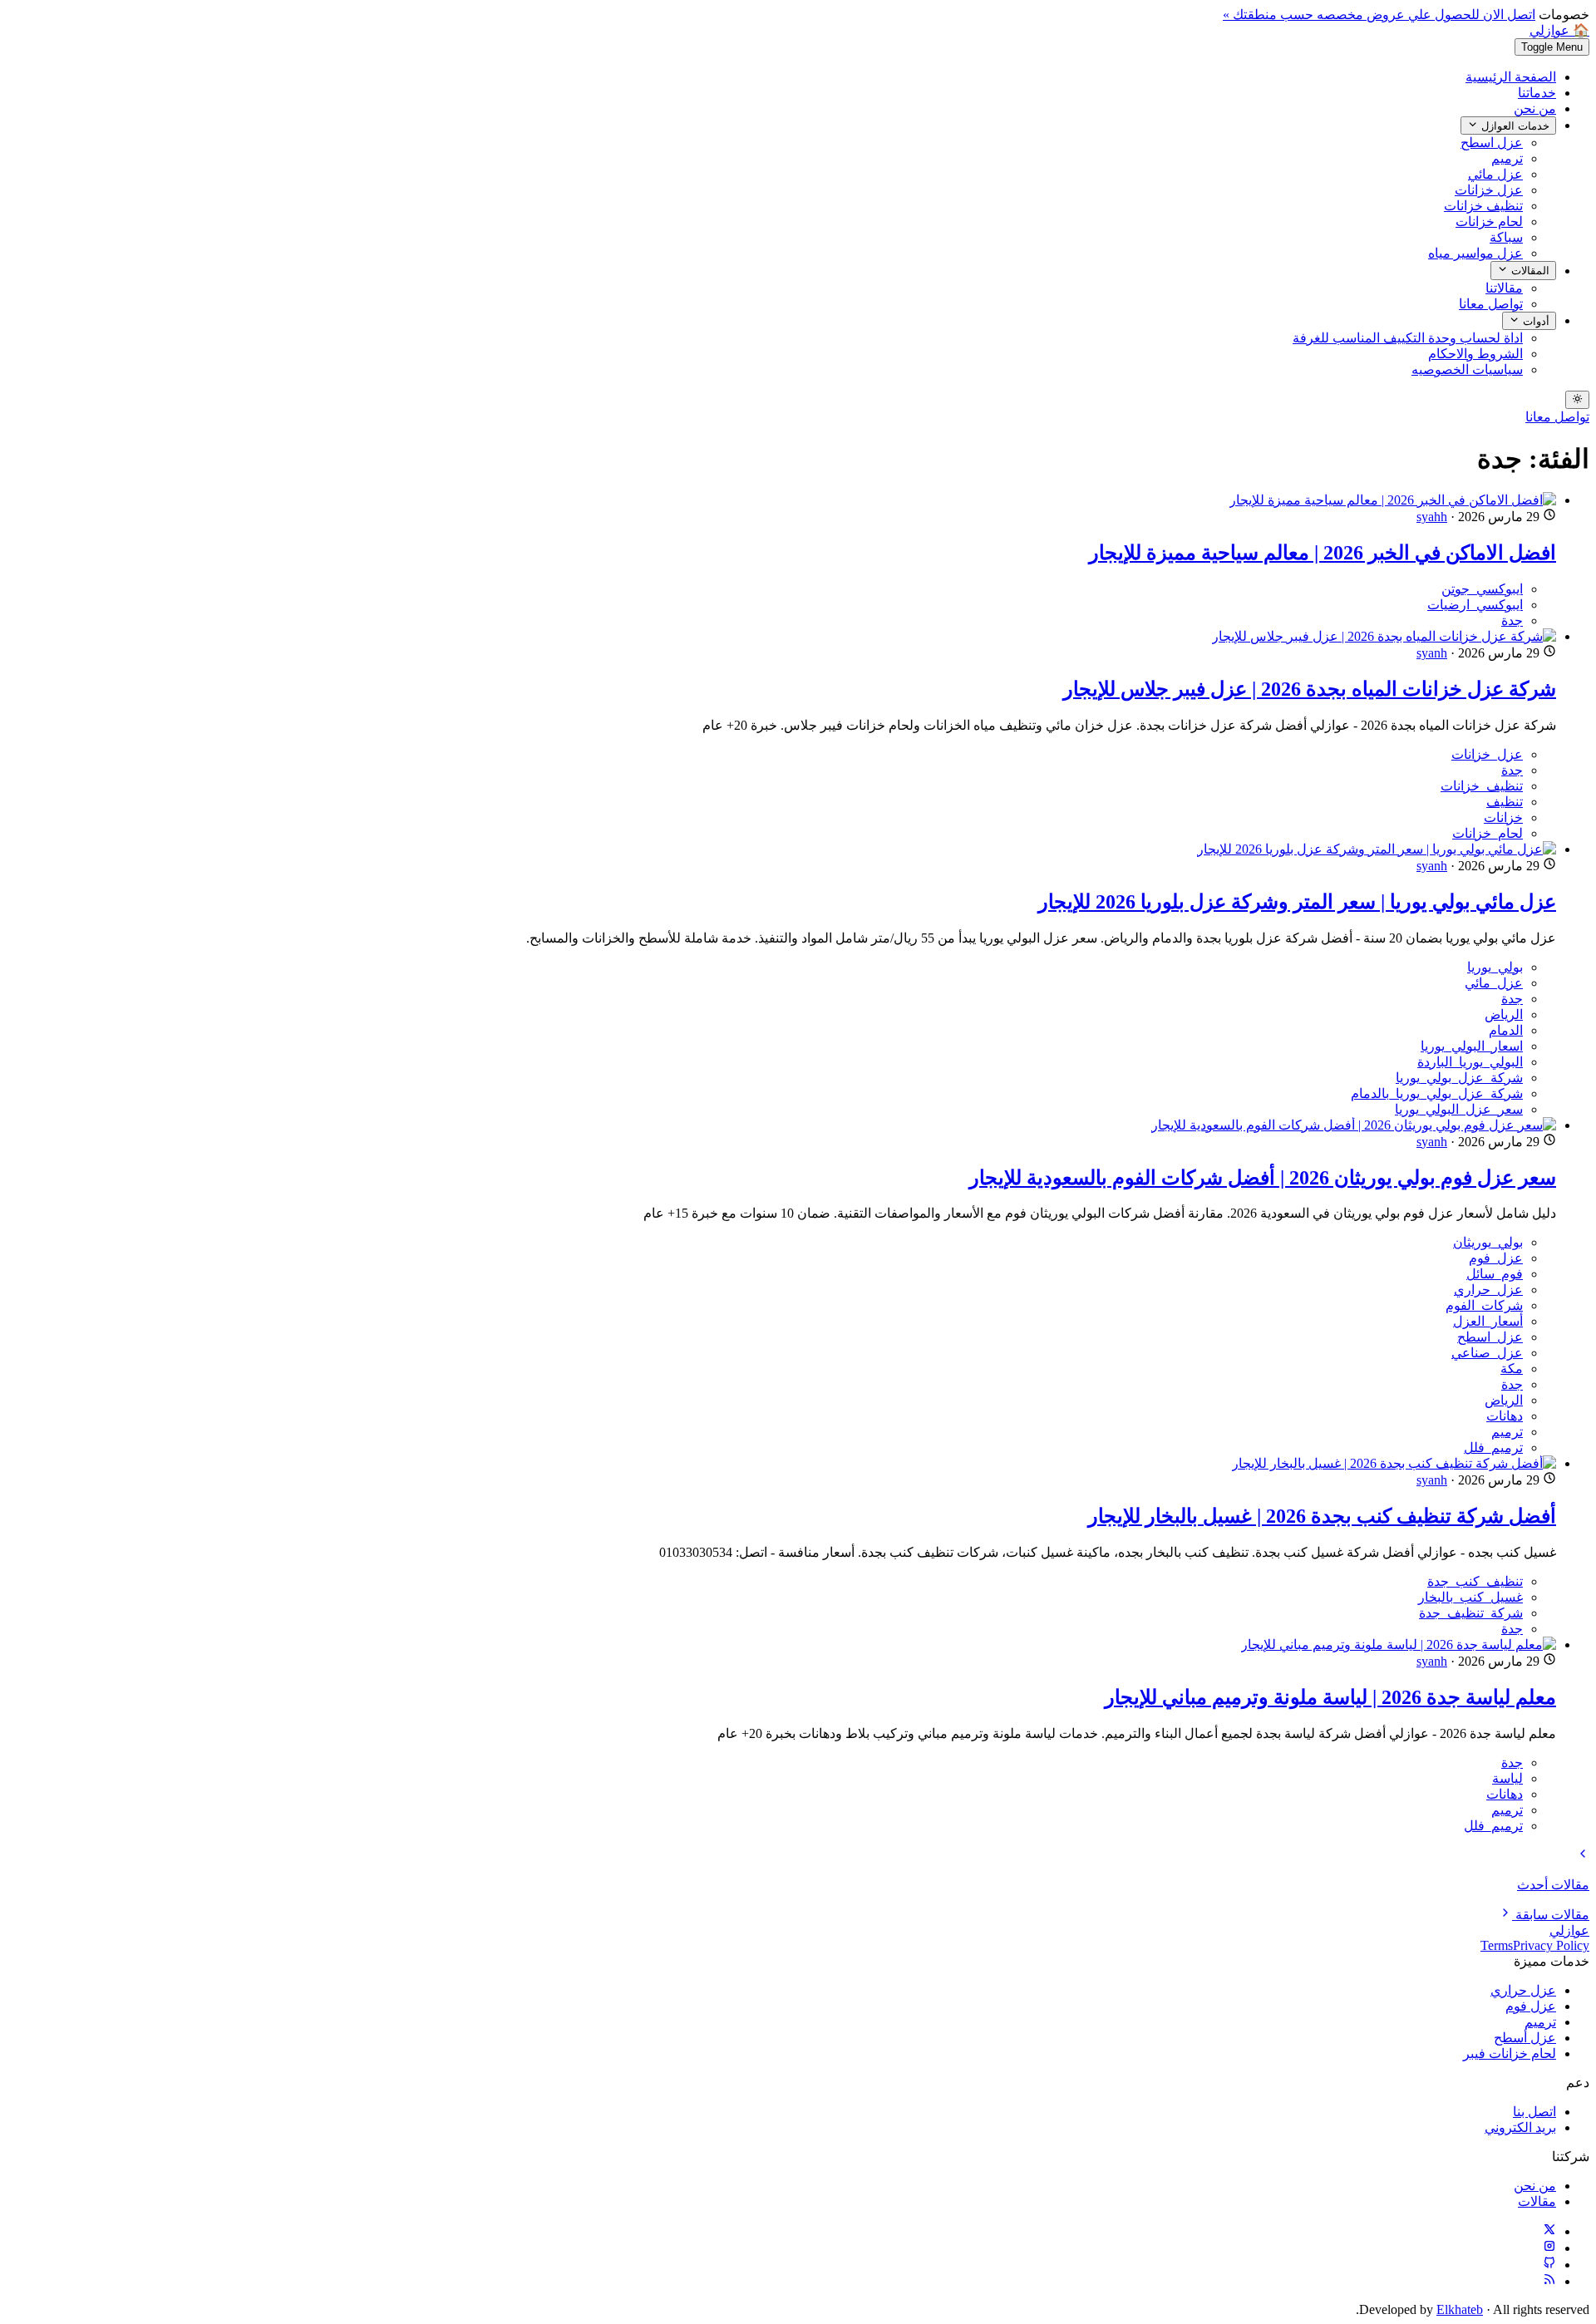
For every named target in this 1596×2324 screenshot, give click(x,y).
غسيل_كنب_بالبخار (1470, 1597)
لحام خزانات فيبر (1510, 2053)
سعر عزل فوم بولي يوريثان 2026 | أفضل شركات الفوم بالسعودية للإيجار (1263, 1178)
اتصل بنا (1534, 2112)
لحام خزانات (1489, 222)
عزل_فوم (1496, 1258)
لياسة (1507, 1778)
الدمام (1506, 1030)
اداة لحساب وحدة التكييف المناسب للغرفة (1408, 338)
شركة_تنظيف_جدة (1471, 1613)
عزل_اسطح (1490, 1337)
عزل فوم (1531, 2006)
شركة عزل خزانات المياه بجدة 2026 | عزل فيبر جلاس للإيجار (1310, 689)
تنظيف (1505, 802)
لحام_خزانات (1488, 833)
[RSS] (1549, 2281)
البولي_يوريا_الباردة (1470, 1062)
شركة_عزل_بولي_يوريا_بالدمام (1437, 1093)
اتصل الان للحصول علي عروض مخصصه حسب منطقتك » (1379, 15)
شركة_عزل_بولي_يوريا (1459, 1078)
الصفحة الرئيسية (1511, 77)
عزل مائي (1495, 174)
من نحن (1535, 108)
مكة (1512, 1369)
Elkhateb (1460, 2309)
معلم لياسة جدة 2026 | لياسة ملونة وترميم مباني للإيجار (1330, 1697)
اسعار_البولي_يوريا (1472, 1046)
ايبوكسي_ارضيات (1475, 605)
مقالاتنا (1504, 288)
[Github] (1549, 2265)
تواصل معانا (1491, 304)
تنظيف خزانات (1483, 206)
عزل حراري (1523, 1990)
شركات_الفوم (1484, 1305)
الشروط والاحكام (1475, 354)
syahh (1432, 517)
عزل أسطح (1525, 2038)
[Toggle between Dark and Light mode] (1577, 400)
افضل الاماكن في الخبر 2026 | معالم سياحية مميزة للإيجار (1323, 553)
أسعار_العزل (1488, 1321)
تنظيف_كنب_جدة (1475, 1581)
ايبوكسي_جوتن (1482, 589)
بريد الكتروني (1520, 2127)
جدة (1512, 620)
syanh (1432, 653)
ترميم (1507, 158)
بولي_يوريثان (1488, 1242)
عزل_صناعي (1487, 1353)
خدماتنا (1537, 93)
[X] (1549, 2231)
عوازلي (1569, 1930)
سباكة (1506, 237)
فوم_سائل (1495, 1274)
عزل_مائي (1494, 983)
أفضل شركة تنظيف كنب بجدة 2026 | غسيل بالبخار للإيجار (1322, 1516)
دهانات (1505, 1416)
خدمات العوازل (1514, 126)
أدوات (1534, 321)
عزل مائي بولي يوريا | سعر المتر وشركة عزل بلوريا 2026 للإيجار (1297, 902)
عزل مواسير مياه (1475, 253)
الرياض (1504, 1014)
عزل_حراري (1488, 1290)
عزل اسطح (1492, 143)
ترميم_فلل (1493, 1448)
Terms (1497, 1945)
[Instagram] (1549, 2248)
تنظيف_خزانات (1482, 786)
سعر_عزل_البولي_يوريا (1459, 1109)
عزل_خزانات (1487, 754)
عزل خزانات (1489, 190)
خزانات (1503, 817)
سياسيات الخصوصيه (1467, 369)
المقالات (1529, 271)
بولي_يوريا (1495, 967)
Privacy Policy (1551, 1945)
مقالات (1537, 2201)
